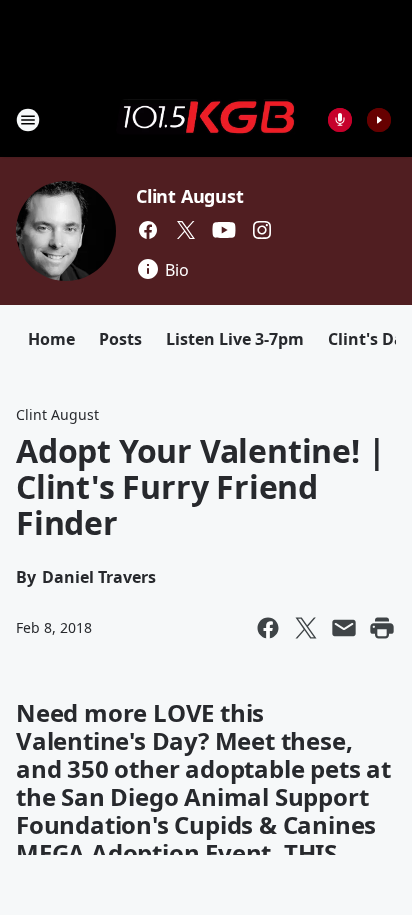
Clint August (190, 196)
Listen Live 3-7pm (235, 339)
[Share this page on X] (306, 628)
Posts (120, 339)
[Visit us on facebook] (148, 230)
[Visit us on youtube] (224, 230)
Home (51, 339)
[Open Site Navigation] (28, 120)
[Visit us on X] (186, 230)
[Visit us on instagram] (262, 230)
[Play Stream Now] (379, 120)
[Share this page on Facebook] (268, 628)
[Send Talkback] (340, 120)
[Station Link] (206, 119)
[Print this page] (382, 628)
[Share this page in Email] (344, 628)
